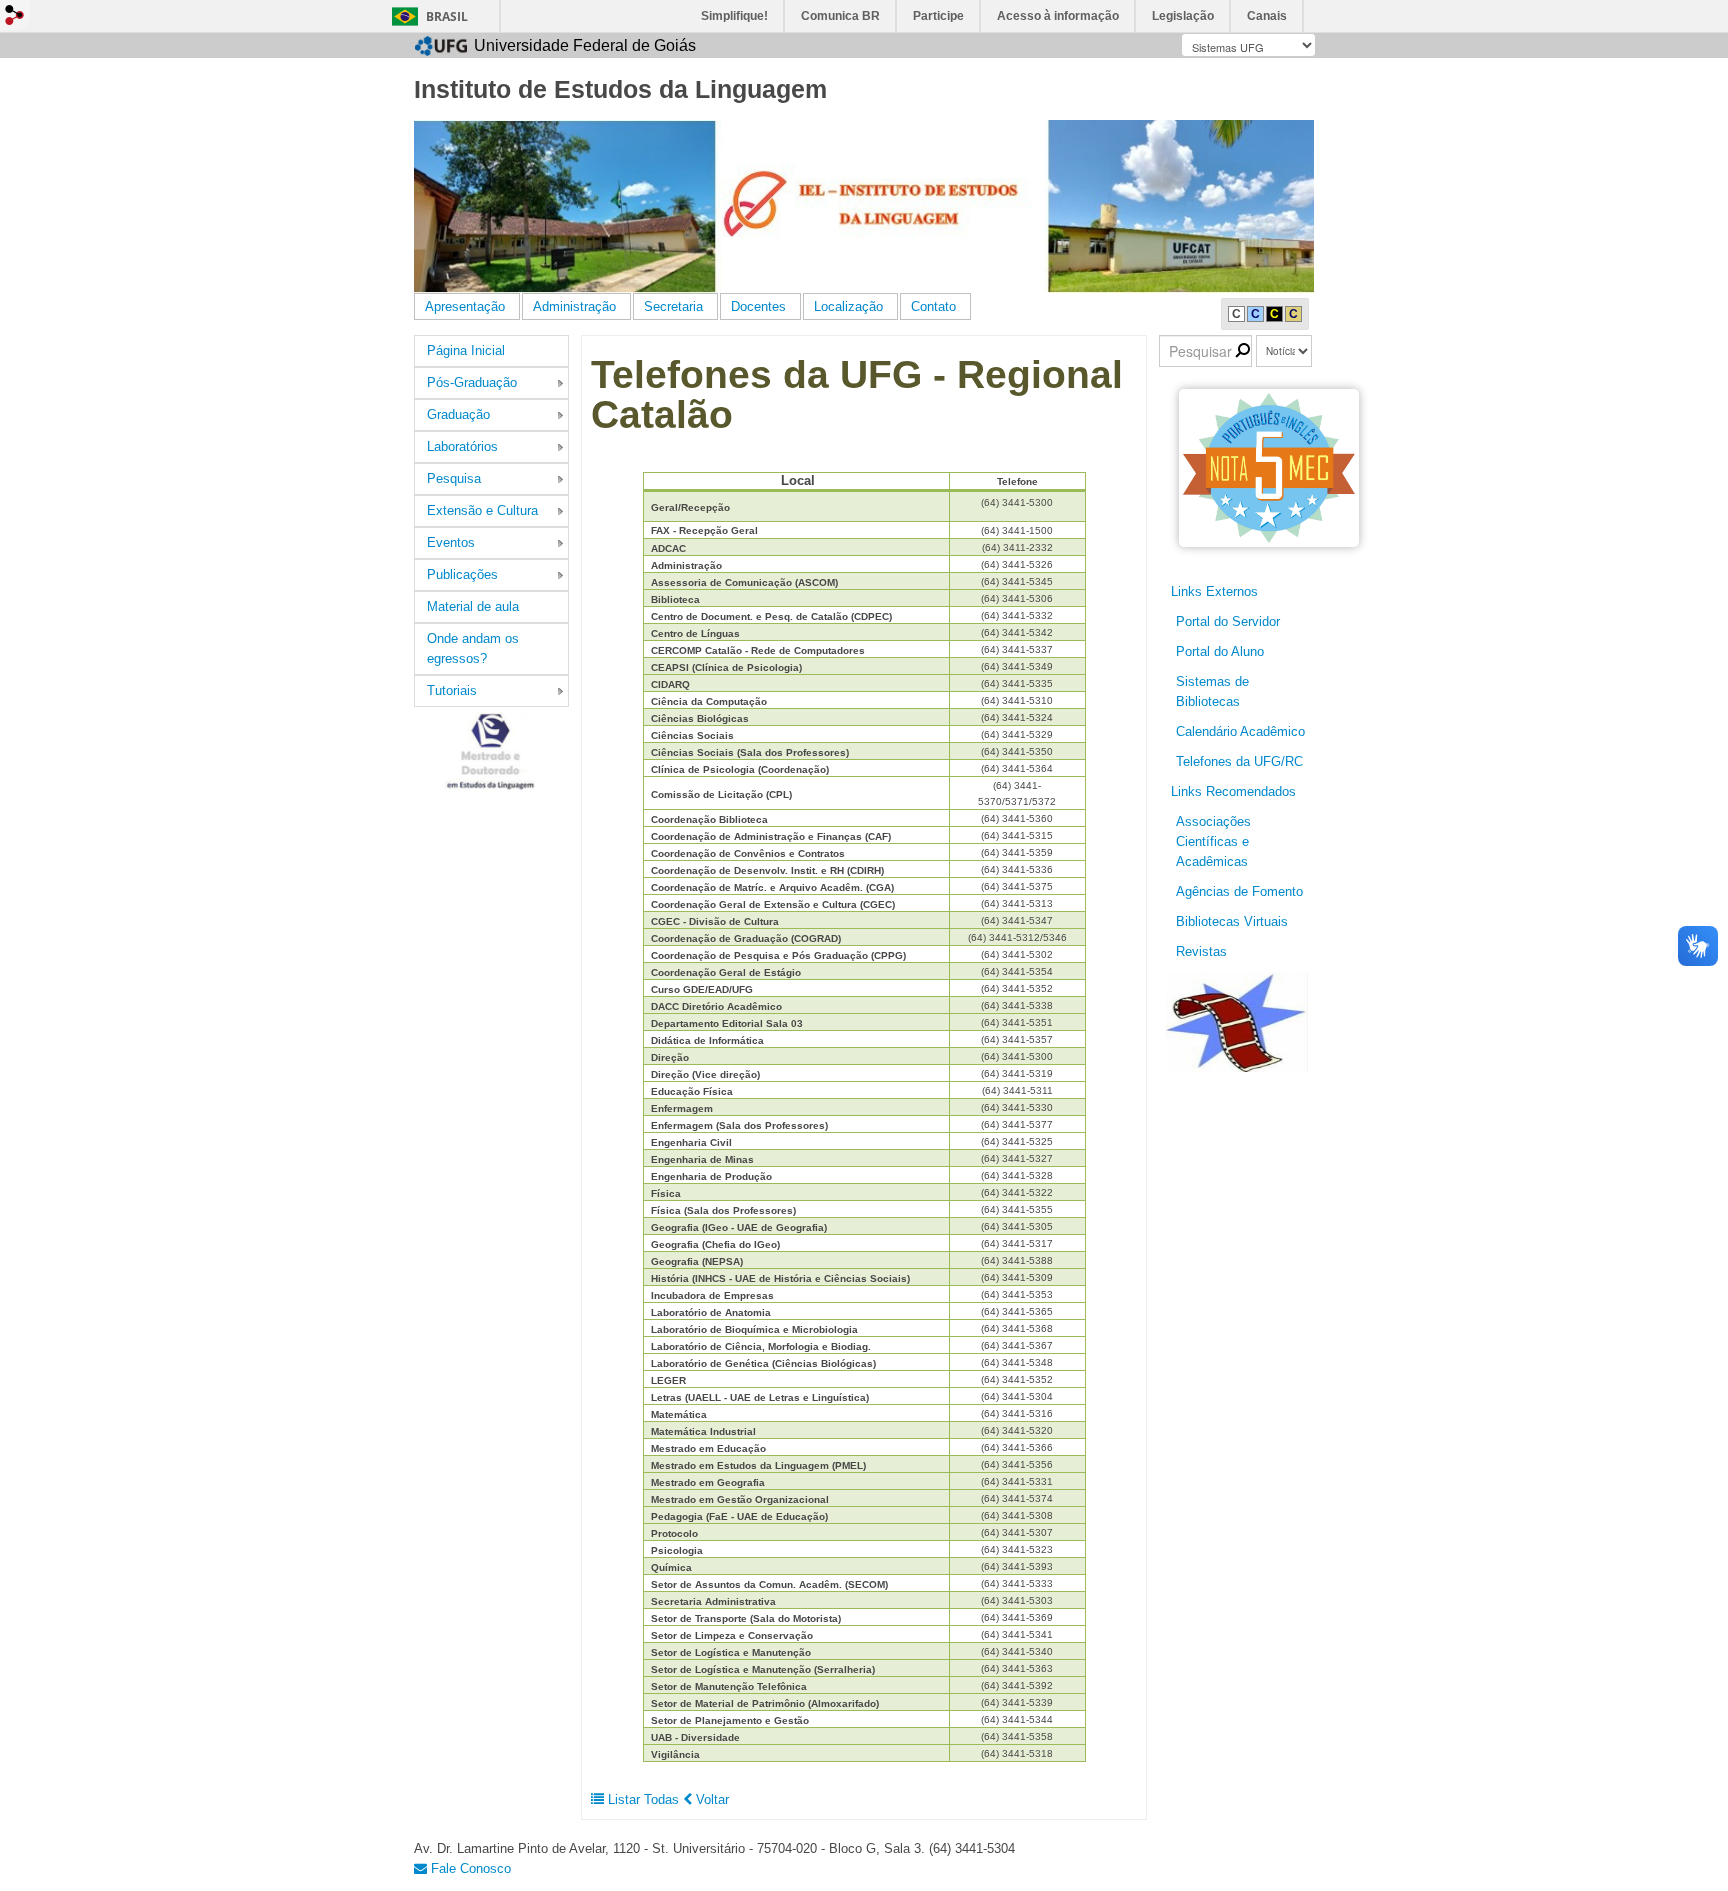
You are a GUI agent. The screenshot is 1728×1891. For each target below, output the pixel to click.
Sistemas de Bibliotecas (1212, 691)
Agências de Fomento (1239, 891)
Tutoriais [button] (452, 690)
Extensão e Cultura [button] (482, 510)
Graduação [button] (458, 414)
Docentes (758, 306)
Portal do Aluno (1220, 651)
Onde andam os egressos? (473, 648)
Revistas (1201, 951)
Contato (933, 306)
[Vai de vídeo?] (1237, 1020)
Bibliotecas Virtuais (1232, 921)
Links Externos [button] (1214, 591)
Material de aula (473, 606)
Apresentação (465, 306)
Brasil (447, 16)
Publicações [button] (462, 574)
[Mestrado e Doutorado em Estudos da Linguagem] (492, 751)
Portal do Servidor (1228, 621)
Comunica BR (840, 16)
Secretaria (673, 306)
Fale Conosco (469, 1868)
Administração (574, 306)
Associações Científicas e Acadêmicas (1213, 841)
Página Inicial (466, 350)
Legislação (1183, 16)
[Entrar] (15, 15)
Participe (938, 16)
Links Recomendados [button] (1233, 791)
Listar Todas (643, 1799)
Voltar (710, 1799)
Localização (848, 306)
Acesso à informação (1058, 16)
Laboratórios (462, 446)
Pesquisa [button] (454, 478)
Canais (1267, 16)
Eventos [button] (451, 542)
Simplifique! (734, 16)
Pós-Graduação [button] (472, 382)
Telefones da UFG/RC (1239, 761)
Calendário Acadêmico (1240, 731)
